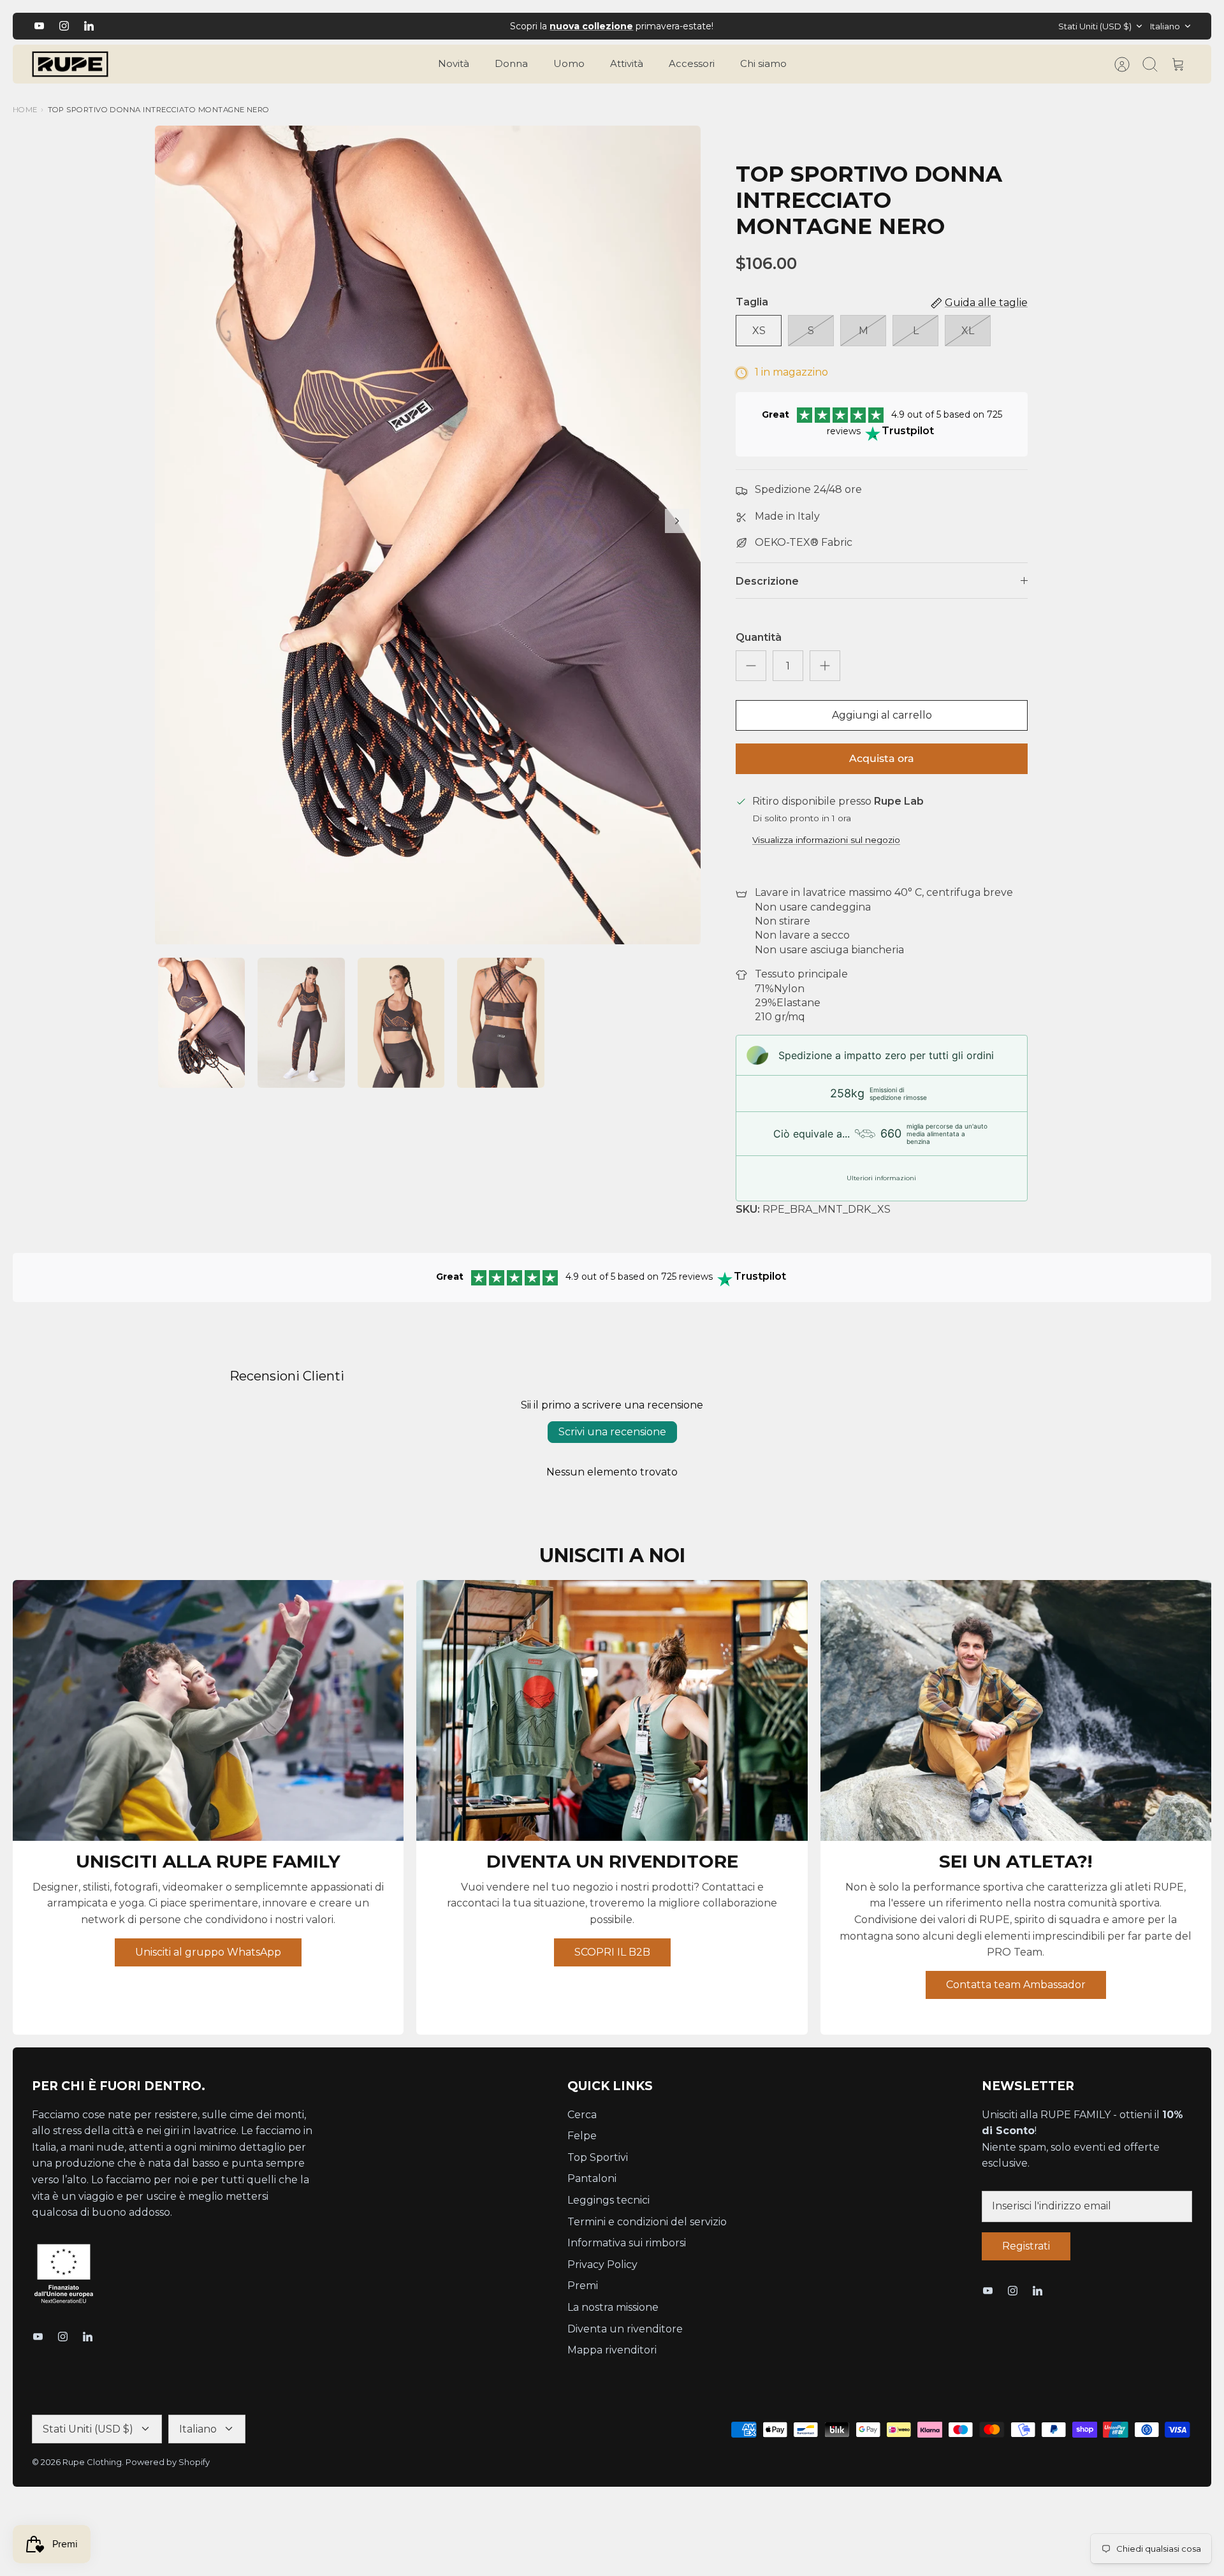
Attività (627, 63)
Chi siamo (763, 63)
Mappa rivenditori (612, 2350)
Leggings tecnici (608, 2200)
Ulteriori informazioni (881, 1178)
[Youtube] (39, 26)
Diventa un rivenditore (625, 2329)
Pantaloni (592, 2178)
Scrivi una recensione (612, 1432)
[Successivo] (815, 26)
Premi (583, 2286)
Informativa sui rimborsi (627, 2243)
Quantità (759, 637)
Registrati (1026, 2246)
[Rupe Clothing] (70, 64)
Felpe (582, 2136)
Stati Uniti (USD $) (1095, 26)
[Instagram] (64, 26)
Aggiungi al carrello (882, 715)
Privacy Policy (602, 2265)
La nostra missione (613, 2307)
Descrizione (767, 581)
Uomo (569, 63)
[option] (428, 535)
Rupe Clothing (92, 2462)
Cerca (582, 2115)
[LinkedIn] (89, 26)
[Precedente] (409, 26)
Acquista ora (882, 758)
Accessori (692, 63)
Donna (511, 63)
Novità (454, 63)
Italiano (1165, 26)
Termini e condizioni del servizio (647, 2222)
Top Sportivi (598, 2157)
